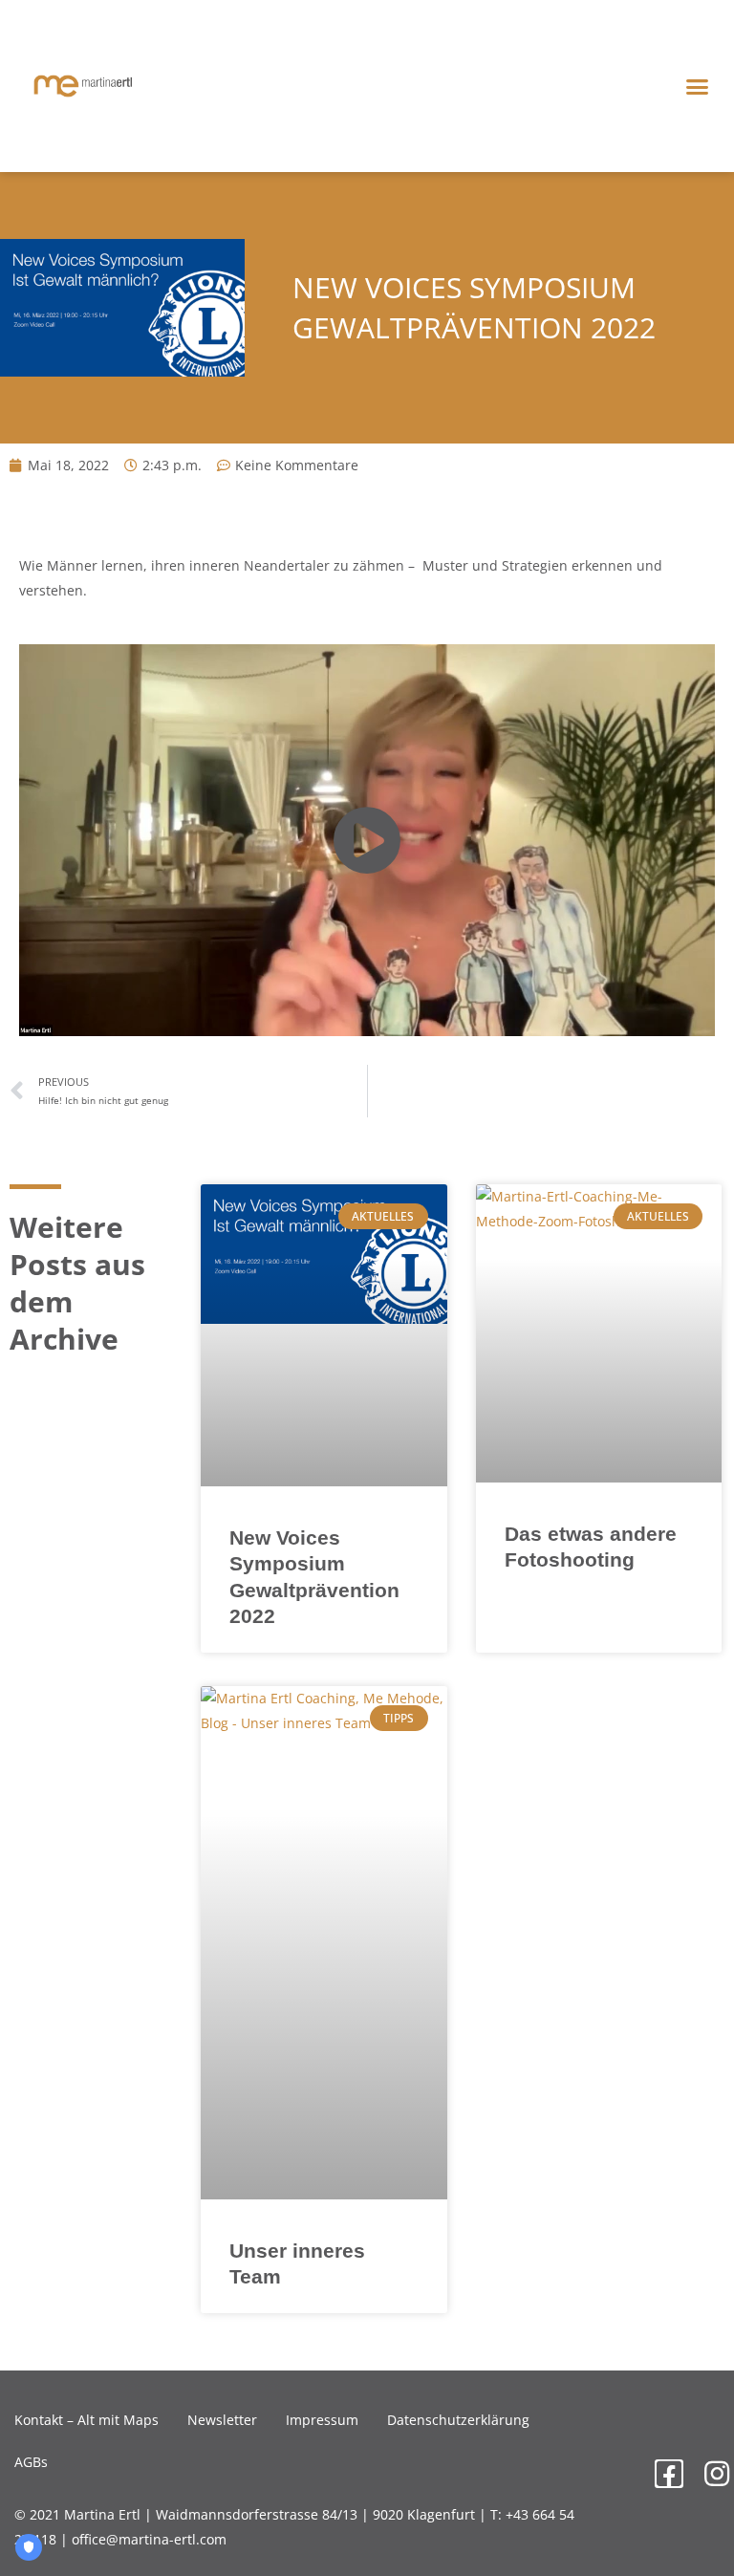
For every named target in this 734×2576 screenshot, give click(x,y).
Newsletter (222, 2420)
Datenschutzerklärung (458, 2420)
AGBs (31, 2462)
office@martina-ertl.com (149, 2539)
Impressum (322, 2420)
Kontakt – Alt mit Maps (86, 2420)
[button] (697, 86)
